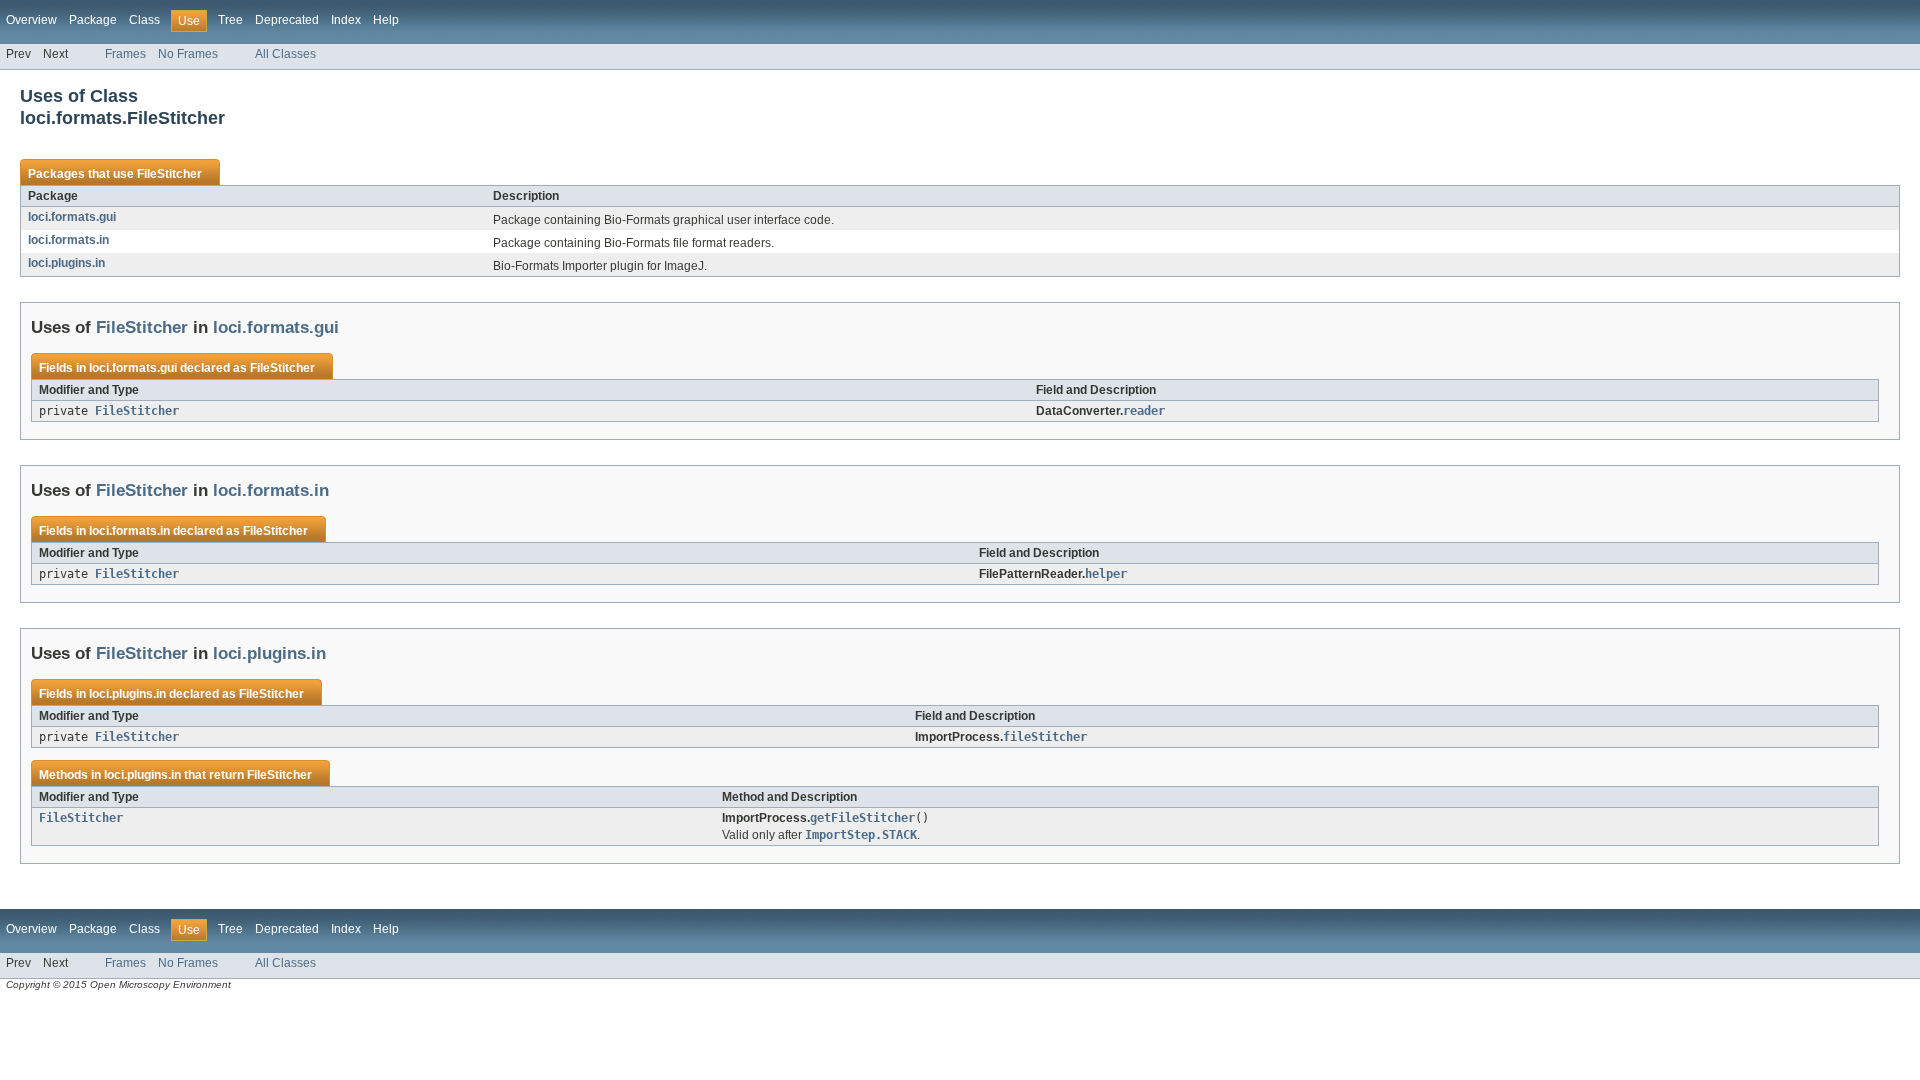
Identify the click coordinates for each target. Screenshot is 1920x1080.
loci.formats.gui (72, 217)
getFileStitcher (862, 818)
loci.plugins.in (66, 263)
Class (144, 20)
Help (386, 20)
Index (346, 20)
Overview (31, 20)
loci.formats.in (68, 240)
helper (1106, 574)
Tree (230, 20)
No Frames (188, 54)
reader (1144, 411)
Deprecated (287, 20)
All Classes (285, 54)
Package (93, 20)
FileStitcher (169, 174)
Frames (125, 54)
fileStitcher (1045, 737)
